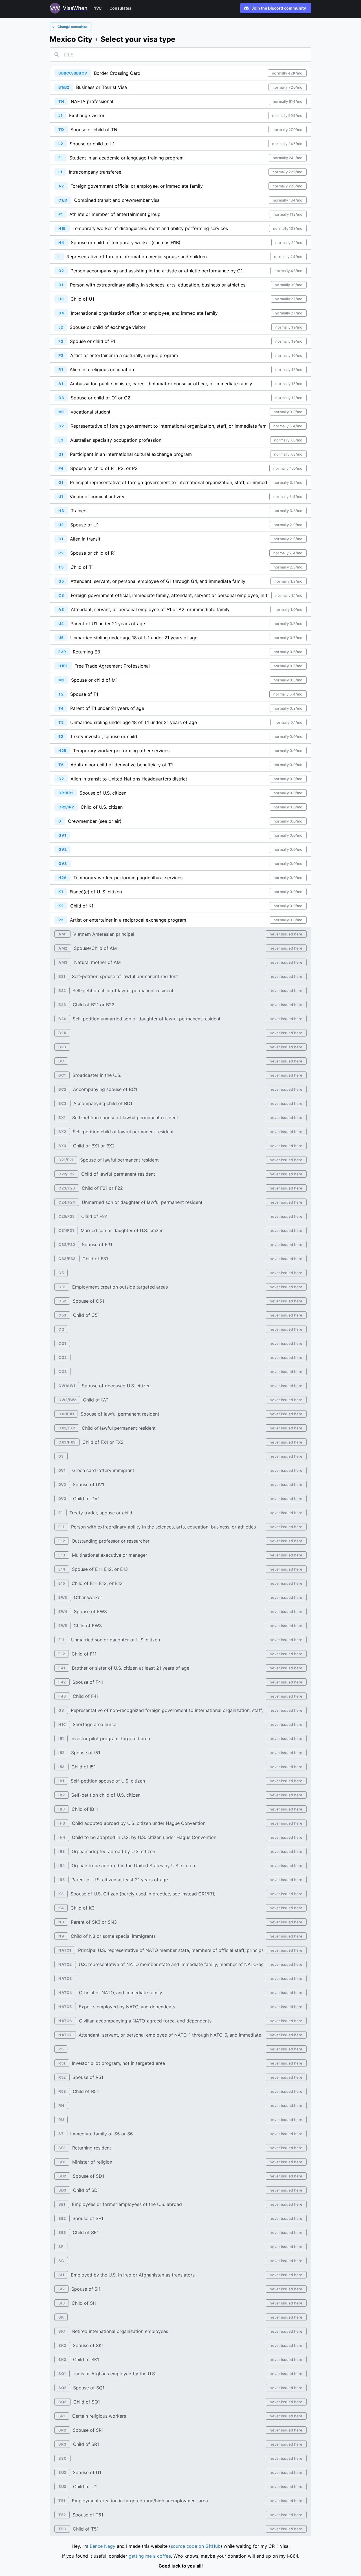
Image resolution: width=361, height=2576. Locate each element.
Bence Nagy (103, 2546)
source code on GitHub (196, 2546)
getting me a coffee (150, 2556)
